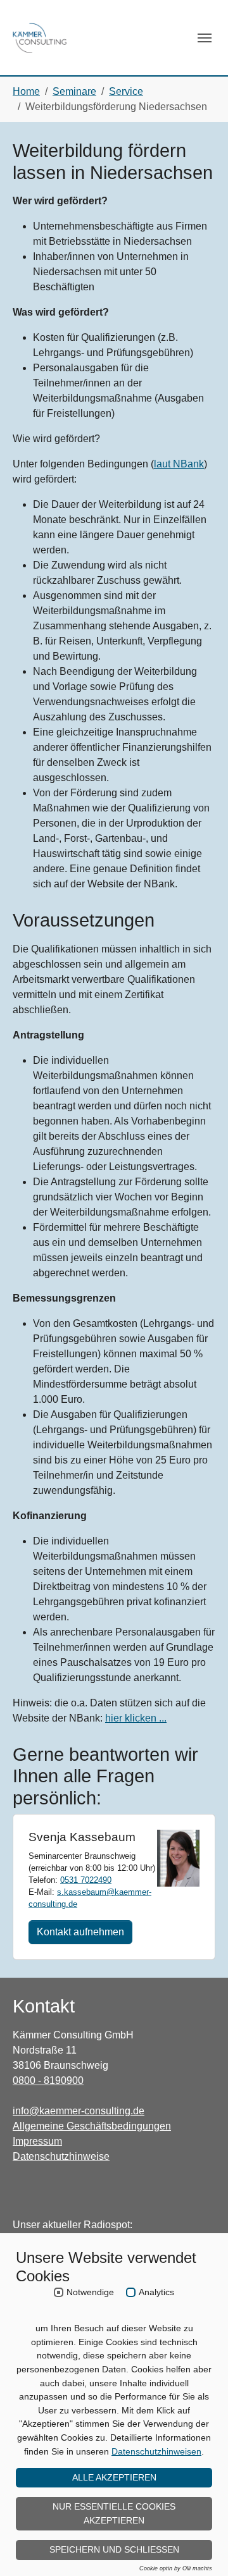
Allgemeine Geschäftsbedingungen (92, 2126)
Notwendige (90, 2292)
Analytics (156, 2292)
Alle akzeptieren (114, 2477)
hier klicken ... (136, 1718)
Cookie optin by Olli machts (176, 2568)
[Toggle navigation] (205, 38)
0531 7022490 (86, 1880)
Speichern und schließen (114, 2549)
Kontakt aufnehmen (80, 1932)
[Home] (40, 38)
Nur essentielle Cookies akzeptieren (114, 2513)
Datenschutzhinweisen (156, 2451)
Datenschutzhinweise (61, 2156)
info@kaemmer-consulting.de (79, 2111)
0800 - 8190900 (48, 2080)
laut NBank (179, 464)
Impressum (37, 2141)
